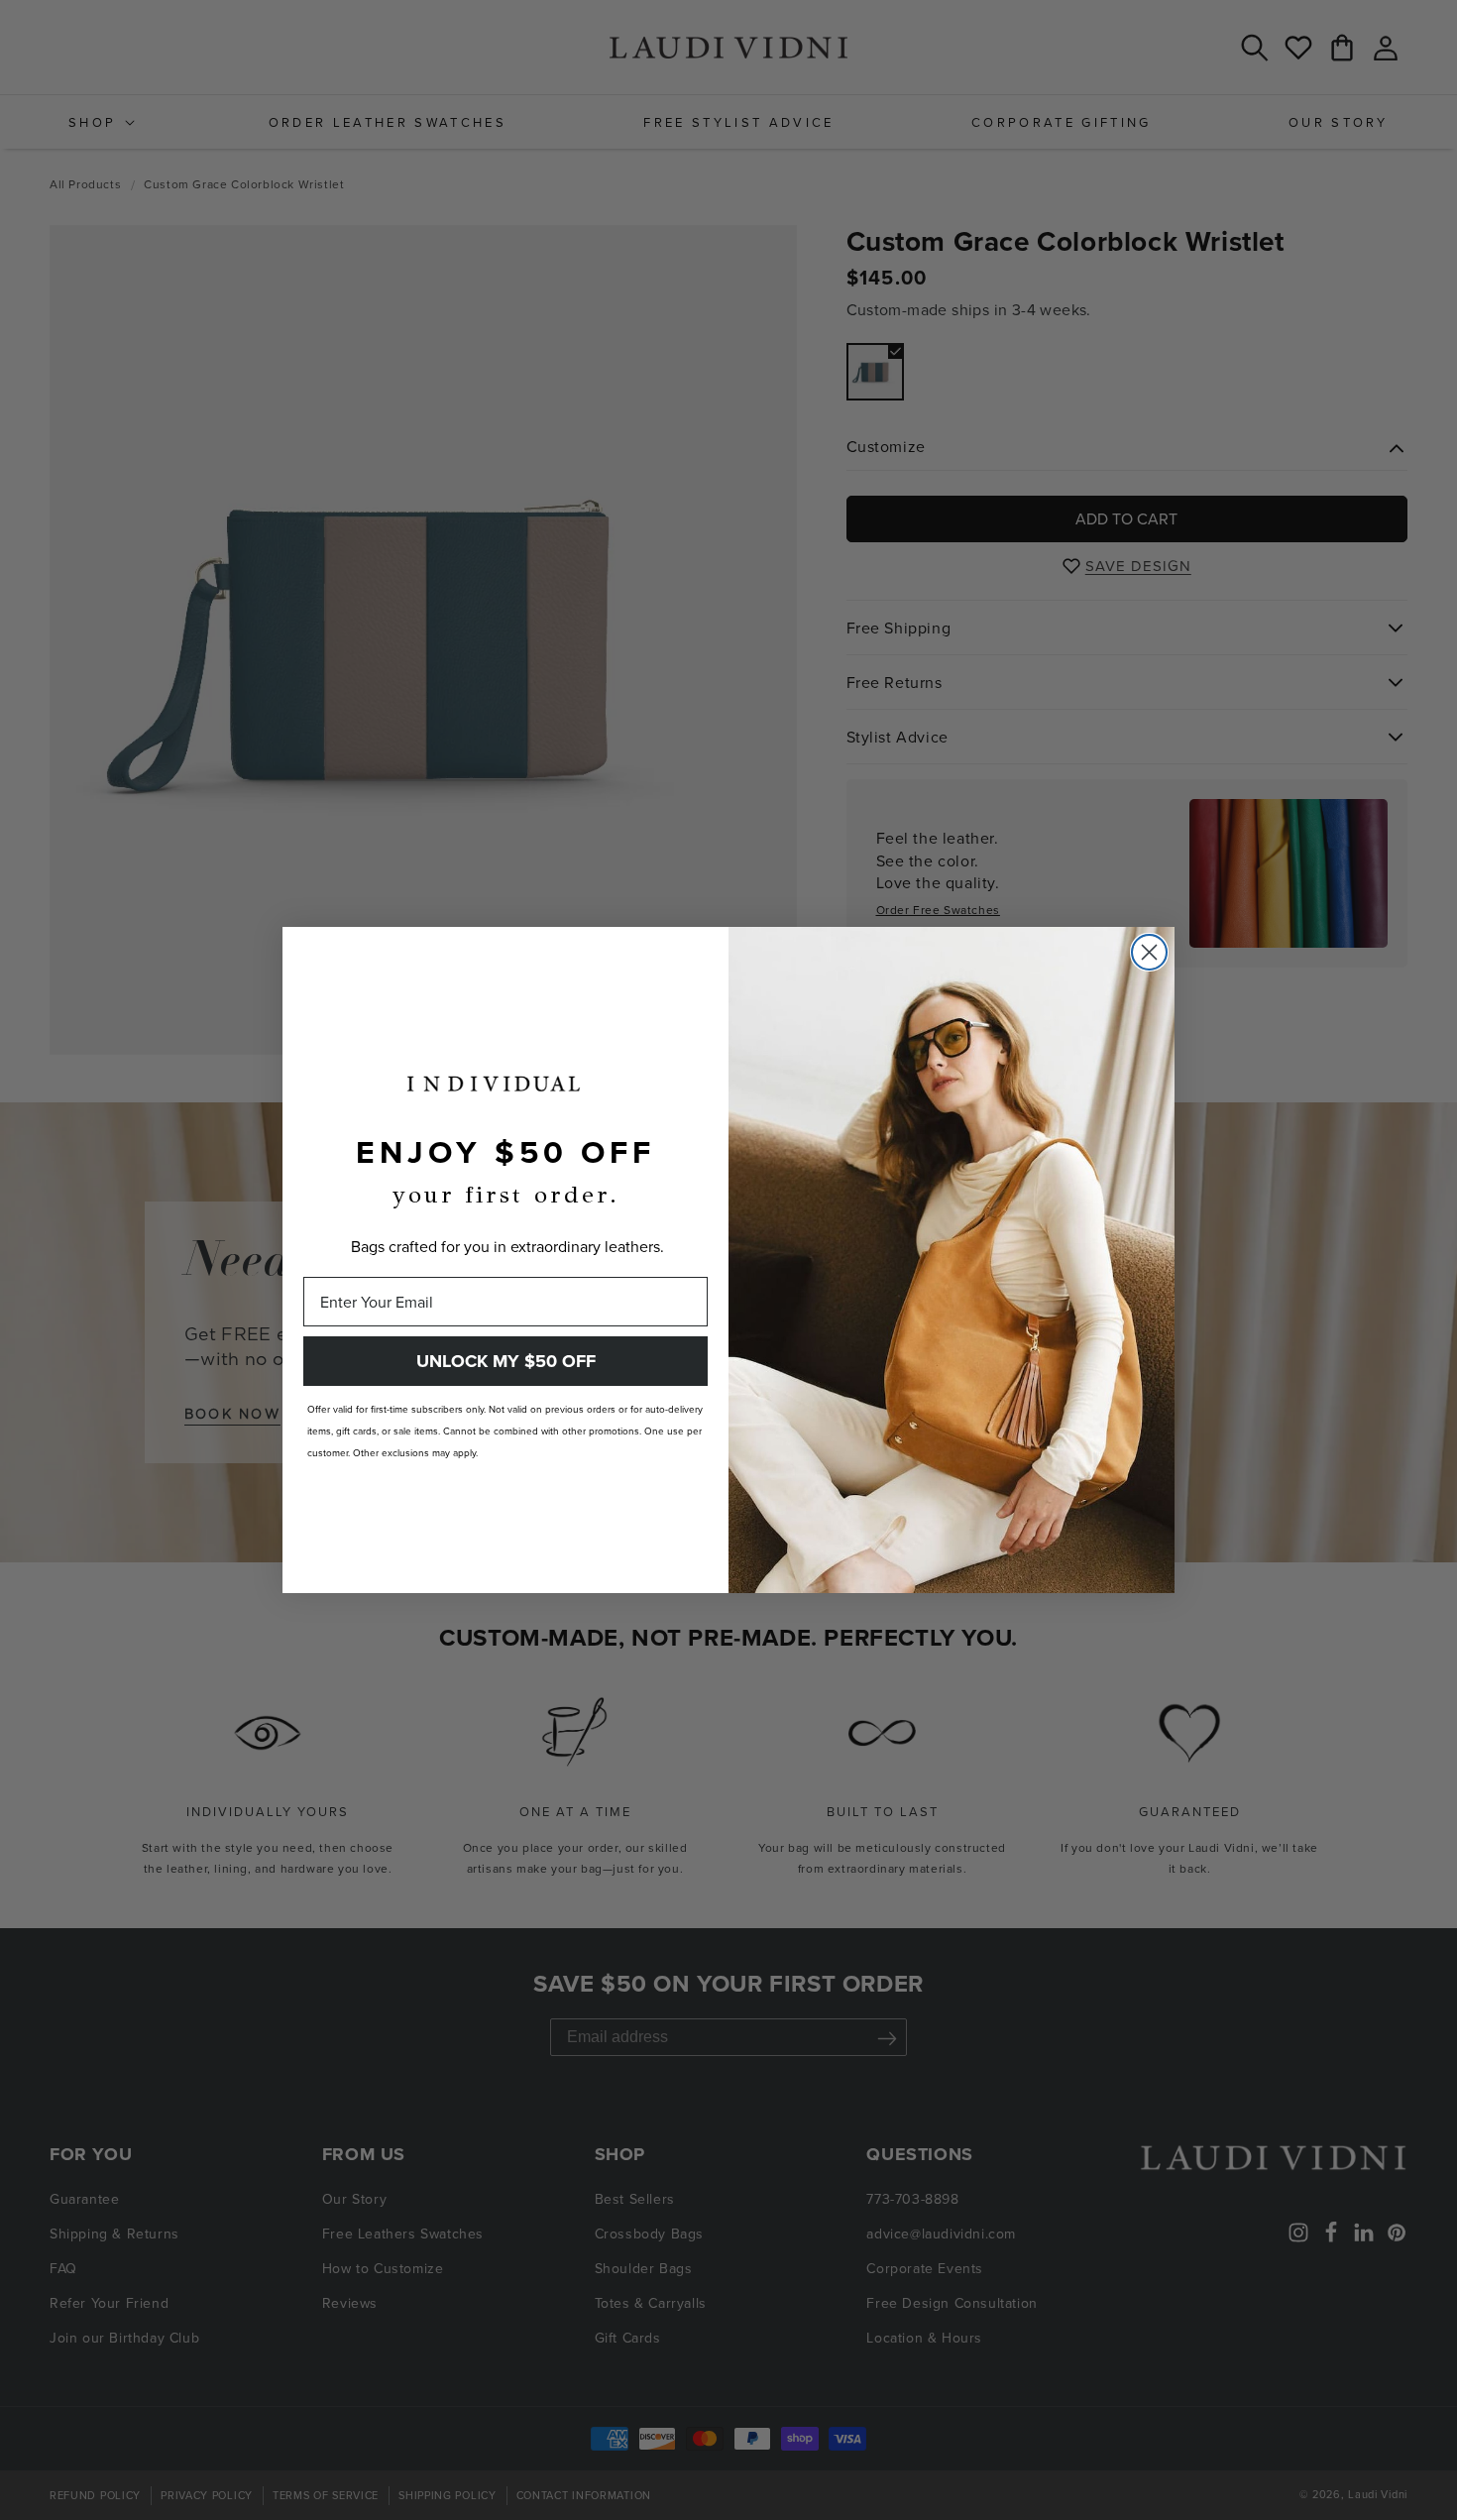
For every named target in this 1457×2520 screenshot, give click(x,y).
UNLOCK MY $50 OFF (506, 1361)
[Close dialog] (1149, 952)
